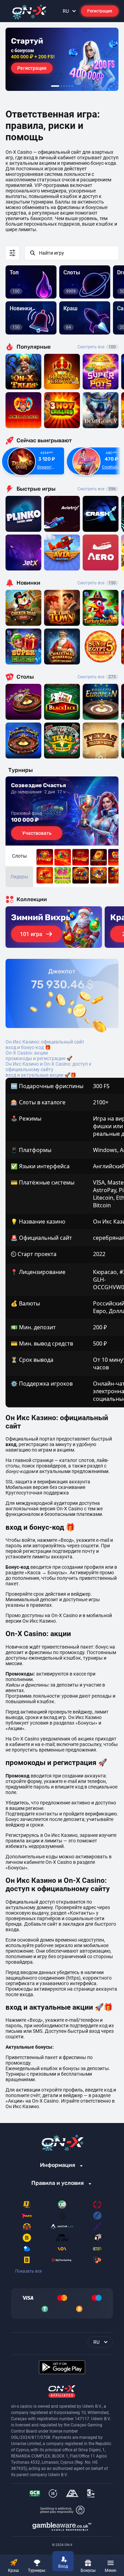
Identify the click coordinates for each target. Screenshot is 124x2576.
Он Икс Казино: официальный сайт (45, 1042)
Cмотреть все (97, 489)
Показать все (28, 2271)
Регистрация (100, 11)
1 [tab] (55, 86)
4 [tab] (67, 86)
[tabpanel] (62, 59)
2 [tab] (61, 86)
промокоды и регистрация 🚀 (39, 1058)
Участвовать (37, 833)
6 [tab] (72, 86)
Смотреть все (97, 347)
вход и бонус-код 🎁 (28, 1047)
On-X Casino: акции (27, 1053)
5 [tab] (70, 86)
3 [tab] (64, 86)
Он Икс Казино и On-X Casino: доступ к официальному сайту (49, 1067)
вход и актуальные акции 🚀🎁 (41, 1075)
